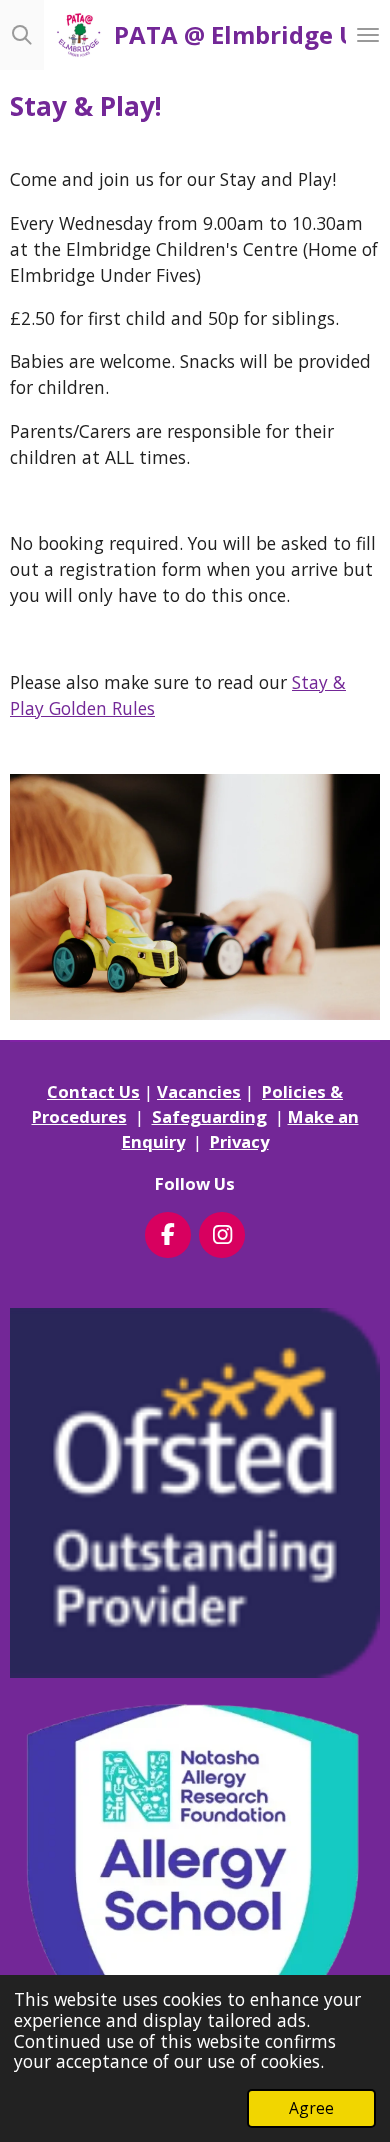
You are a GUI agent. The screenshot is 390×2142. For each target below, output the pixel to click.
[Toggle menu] (368, 35)
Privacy (239, 1141)
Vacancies (199, 1091)
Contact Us (93, 1091)
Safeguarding (209, 1116)
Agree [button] (311, 2108)
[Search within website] (22, 35)
